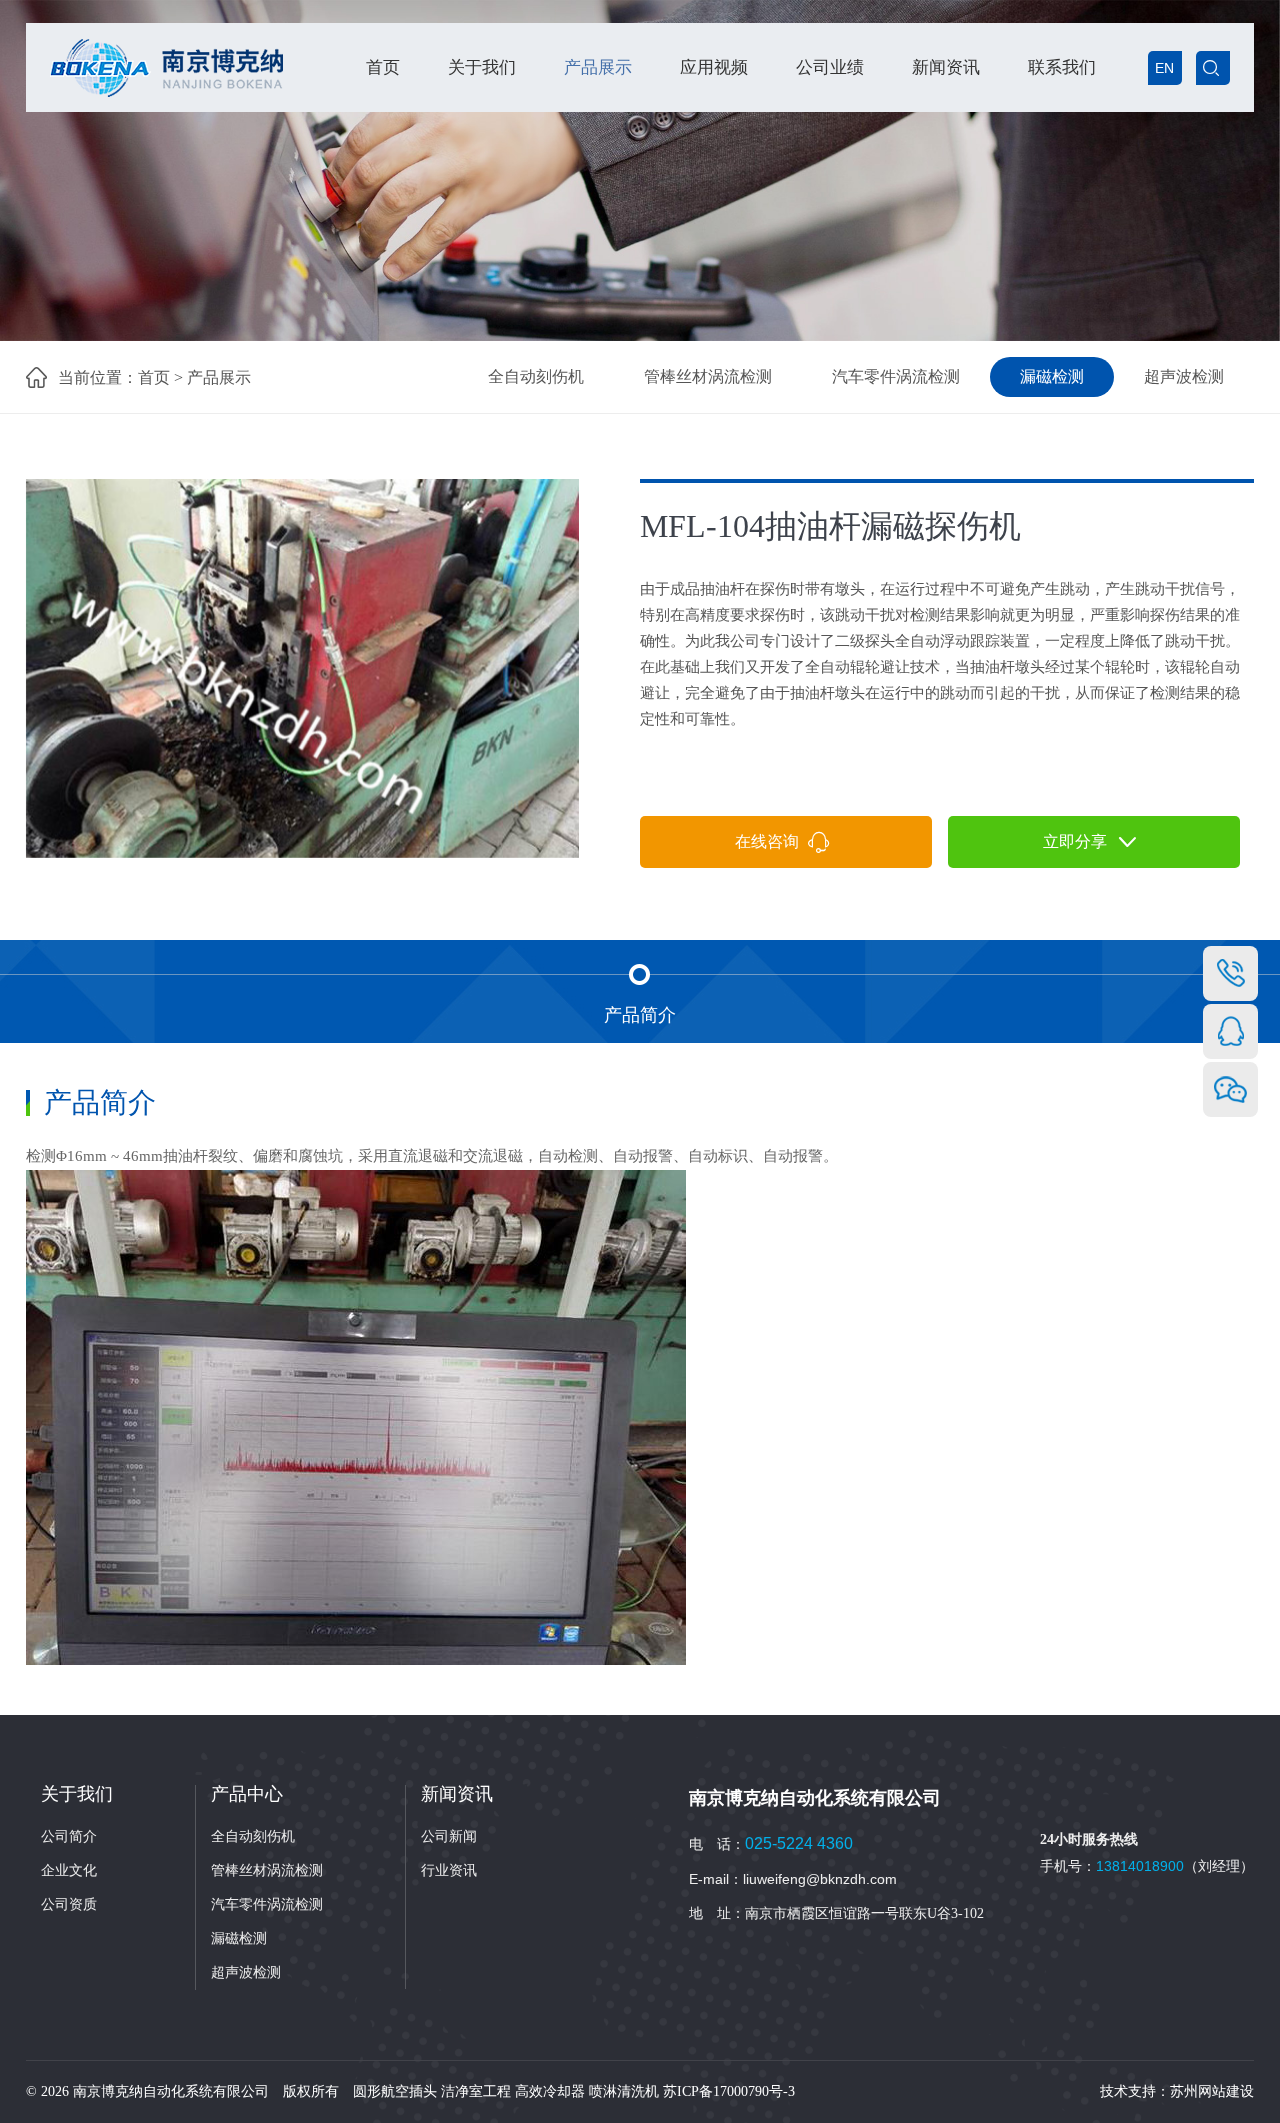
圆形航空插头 (395, 2091)
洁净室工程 (476, 2091)
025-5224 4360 (799, 1843)
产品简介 (640, 1015)
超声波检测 (1184, 376)
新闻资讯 (946, 67)
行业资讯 (449, 1870)
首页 (383, 67)
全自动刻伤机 (536, 376)
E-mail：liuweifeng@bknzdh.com (793, 1879)
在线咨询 (771, 841)
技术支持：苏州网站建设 (1177, 2091)
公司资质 (69, 1904)
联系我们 (1062, 67)
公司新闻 (449, 1836)
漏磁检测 (1052, 376)
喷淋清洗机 (624, 2091)
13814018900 (1140, 1866)
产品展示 (598, 67)
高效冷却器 (550, 2091)
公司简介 (69, 1836)
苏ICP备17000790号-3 (729, 2091)
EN (1164, 68)
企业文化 (69, 1870)
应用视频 (714, 67)
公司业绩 (830, 67)
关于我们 (482, 67)
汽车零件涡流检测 (896, 376)
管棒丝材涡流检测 (708, 376)
